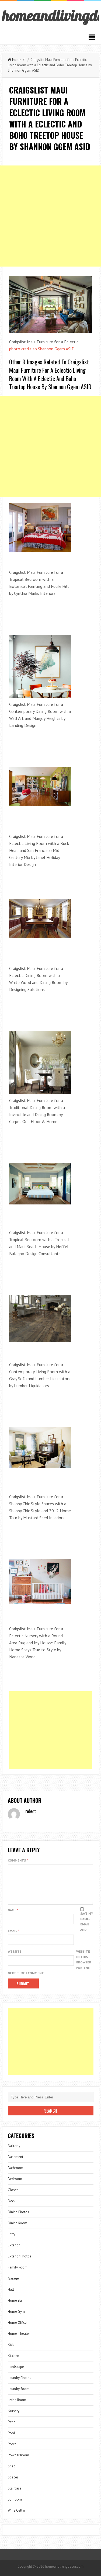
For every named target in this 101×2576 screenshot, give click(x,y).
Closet (13, 2190)
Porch (12, 2444)
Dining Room (18, 2223)
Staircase (15, 2488)
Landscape (16, 2367)
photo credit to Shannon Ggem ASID (42, 349)
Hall (11, 2289)
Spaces (13, 2477)
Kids (11, 2345)
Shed (12, 2466)
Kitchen (13, 2356)
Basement (15, 2157)
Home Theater (19, 2334)
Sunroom (15, 2499)
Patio (12, 2422)
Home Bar (15, 2300)
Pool (11, 2433)
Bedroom (15, 2179)
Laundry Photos (20, 2378)
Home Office (17, 2323)
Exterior (14, 2245)
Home (17, 60)
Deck (12, 2201)
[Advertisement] (50, 216)
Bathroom (15, 2168)
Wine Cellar (17, 2510)
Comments (18, 1860)
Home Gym (16, 2311)
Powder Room (18, 2455)
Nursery (14, 2411)
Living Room (17, 2400)
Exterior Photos (20, 2256)
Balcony (14, 2146)
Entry (12, 2234)
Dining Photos (18, 2212)
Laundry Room (19, 2389)
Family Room (18, 2267)
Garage (13, 2278)
